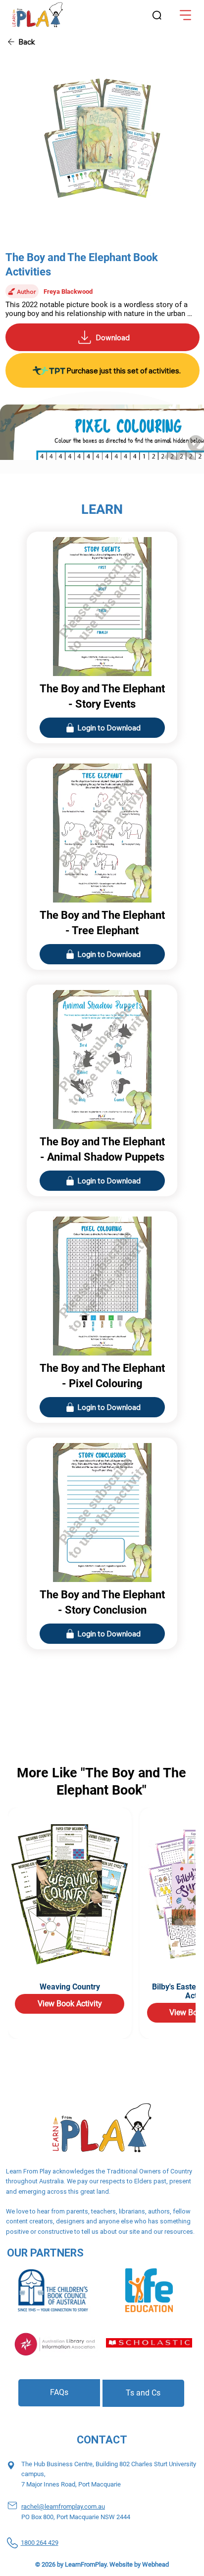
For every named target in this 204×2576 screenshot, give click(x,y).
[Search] (157, 16)
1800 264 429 (40, 2543)
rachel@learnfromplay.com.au (63, 2507)
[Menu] (186, 15)
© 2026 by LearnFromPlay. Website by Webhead (102, 2564)
